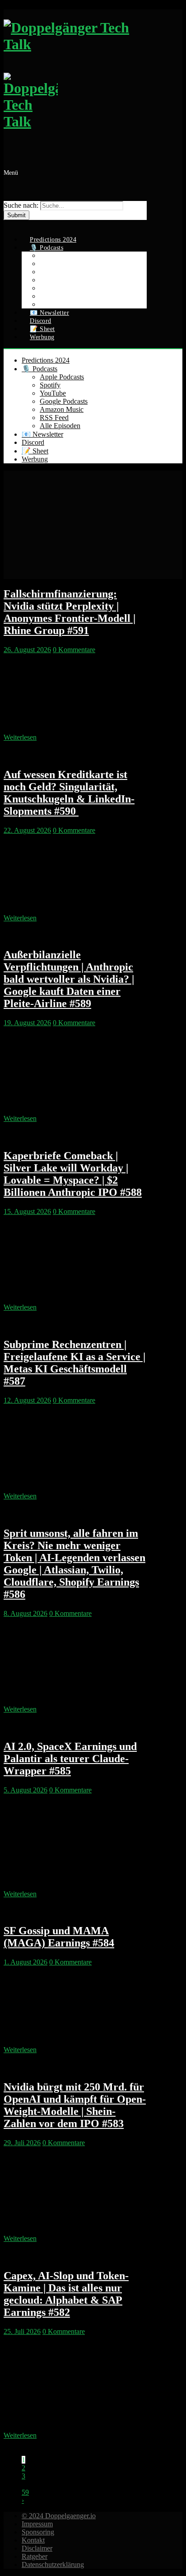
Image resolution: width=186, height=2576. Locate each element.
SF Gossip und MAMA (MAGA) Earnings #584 (59, 1937)
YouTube (53, 393)
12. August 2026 (27, 1400)
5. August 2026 (26, 1790)
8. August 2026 (26, 1613)
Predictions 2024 (46, 360)
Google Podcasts (64, 401)
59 (25, 2492)
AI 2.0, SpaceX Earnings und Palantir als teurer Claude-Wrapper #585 (70, 1759)
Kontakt (33, 2540)
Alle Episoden (60, 426)
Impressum (37, 2524)
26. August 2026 (27, 650)
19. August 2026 (27, 1023)
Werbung (42, 337)
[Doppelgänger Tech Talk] (75, 88)
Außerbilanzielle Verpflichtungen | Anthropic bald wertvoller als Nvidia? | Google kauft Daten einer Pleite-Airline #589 (69, 979)
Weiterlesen (20, 737)
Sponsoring (38, 2532)
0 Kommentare (74, 650)
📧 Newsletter (42, 434)
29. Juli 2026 (22, 2143)
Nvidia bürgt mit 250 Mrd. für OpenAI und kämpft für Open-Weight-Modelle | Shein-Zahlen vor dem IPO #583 (75, 2105)
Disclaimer (37, 2548)
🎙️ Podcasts (40, 369)
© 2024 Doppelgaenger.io (59, 2516)
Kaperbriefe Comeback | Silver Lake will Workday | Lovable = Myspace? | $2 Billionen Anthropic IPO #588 (73, 1174)
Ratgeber (35, 2556)
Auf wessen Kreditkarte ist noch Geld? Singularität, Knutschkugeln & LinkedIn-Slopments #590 (69, 793)
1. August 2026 (26, 1962)
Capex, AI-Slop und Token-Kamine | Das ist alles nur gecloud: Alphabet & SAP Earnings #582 (66, 2294)
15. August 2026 (27, 1211)
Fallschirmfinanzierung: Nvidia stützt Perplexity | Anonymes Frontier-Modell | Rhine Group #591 (70, 612)
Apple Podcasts (62, 377)
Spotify (50, 385)
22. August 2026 (27, 830)
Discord (33, 442)
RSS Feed (54, 418)
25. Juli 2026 (22, 2331)
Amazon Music (62, 409)
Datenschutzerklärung (53, 2564)
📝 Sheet (35, 451)
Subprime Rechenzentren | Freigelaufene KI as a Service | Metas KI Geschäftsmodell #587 (74, 1363)
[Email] (9, 224)
